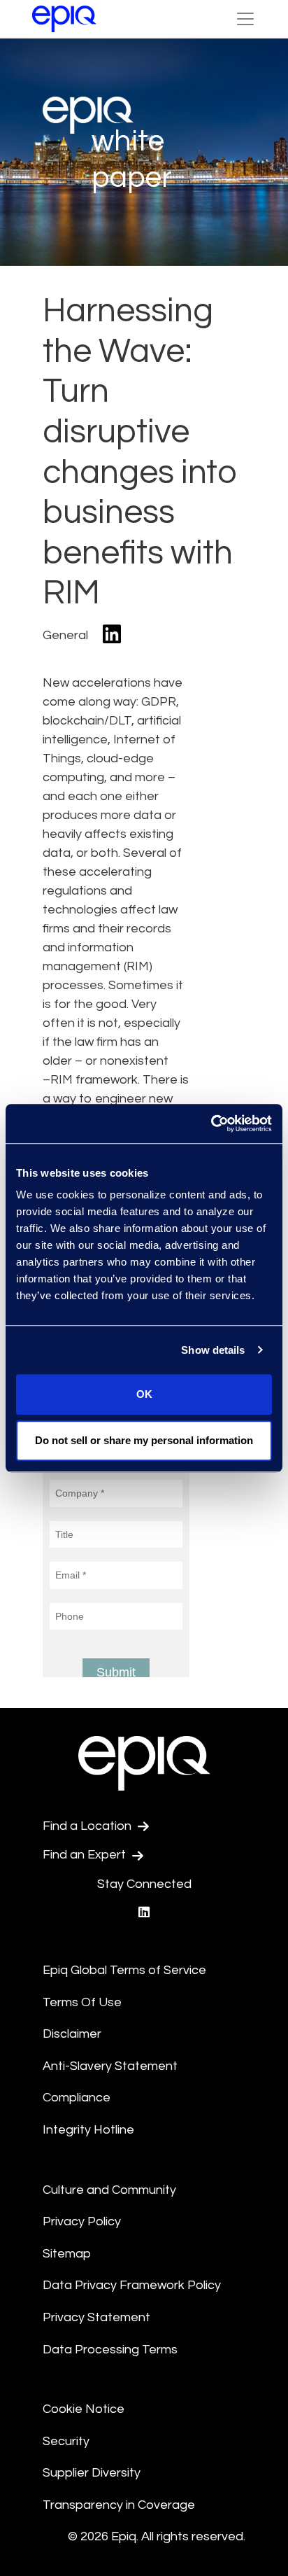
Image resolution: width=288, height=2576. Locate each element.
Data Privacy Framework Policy (132, 2285)
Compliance (77, 2098)
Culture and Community (109, 2190)
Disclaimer (72, 2034)
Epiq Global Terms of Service (124, 1970)
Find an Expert (86, 1855)
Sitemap (67, 2254)
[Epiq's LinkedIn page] (144, 1913)
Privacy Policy (82, 2221)
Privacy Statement (96, 2317)
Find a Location (88, 1826)
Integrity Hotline (88, 2130)
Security (66, 2441)
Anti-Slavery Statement (110, 2066)
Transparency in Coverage (119, 2505)
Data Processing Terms (110, 2350)
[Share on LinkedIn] (112, 635)
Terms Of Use (82, 2002)
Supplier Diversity (92, 2473)
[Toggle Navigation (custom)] (245, 19)
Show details (213, 1350)
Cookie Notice (84, 2409)
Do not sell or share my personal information (144, 1440)
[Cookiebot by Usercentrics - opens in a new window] (211, 1123)
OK (144, 1394)
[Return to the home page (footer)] (64, 19)
